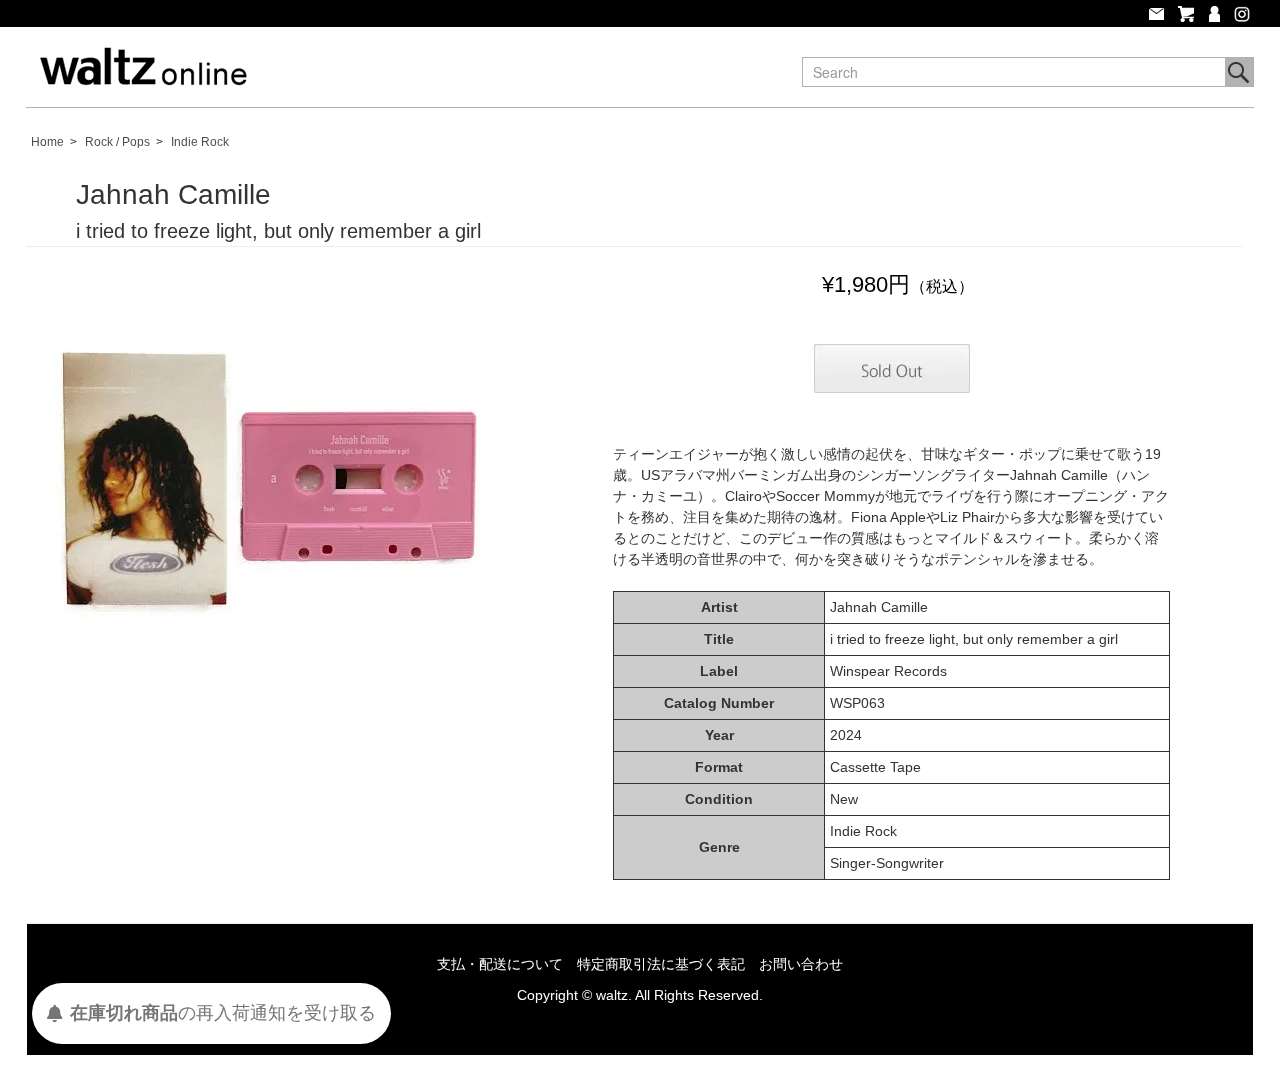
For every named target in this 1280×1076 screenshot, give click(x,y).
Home (47, 142)
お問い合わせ (801, 964)
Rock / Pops (117, 142)
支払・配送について (500, 964)
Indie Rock (200, 142)
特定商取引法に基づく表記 (661, 964)
